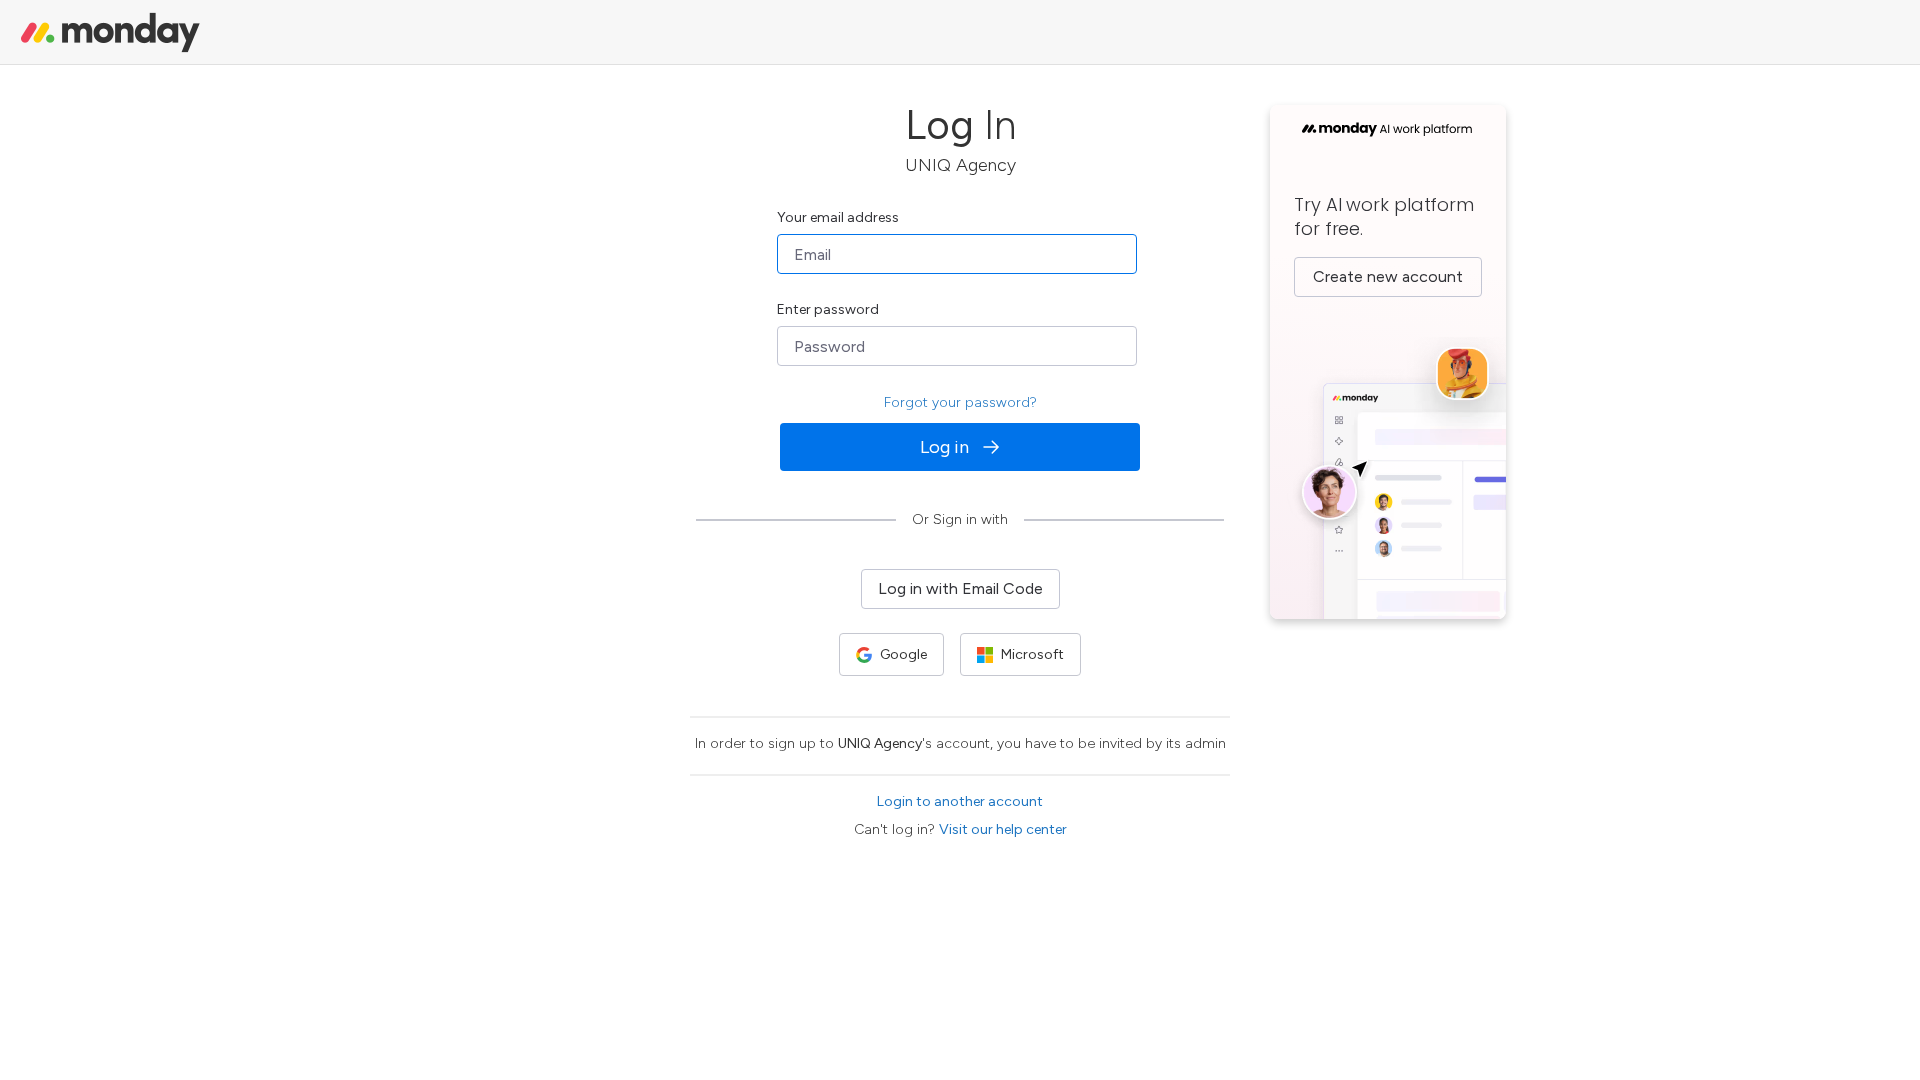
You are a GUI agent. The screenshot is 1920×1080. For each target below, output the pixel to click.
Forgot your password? (960, 402)
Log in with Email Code (960, 588)
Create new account (1388, 276)
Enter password (828, 309)
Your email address (838, 217)
